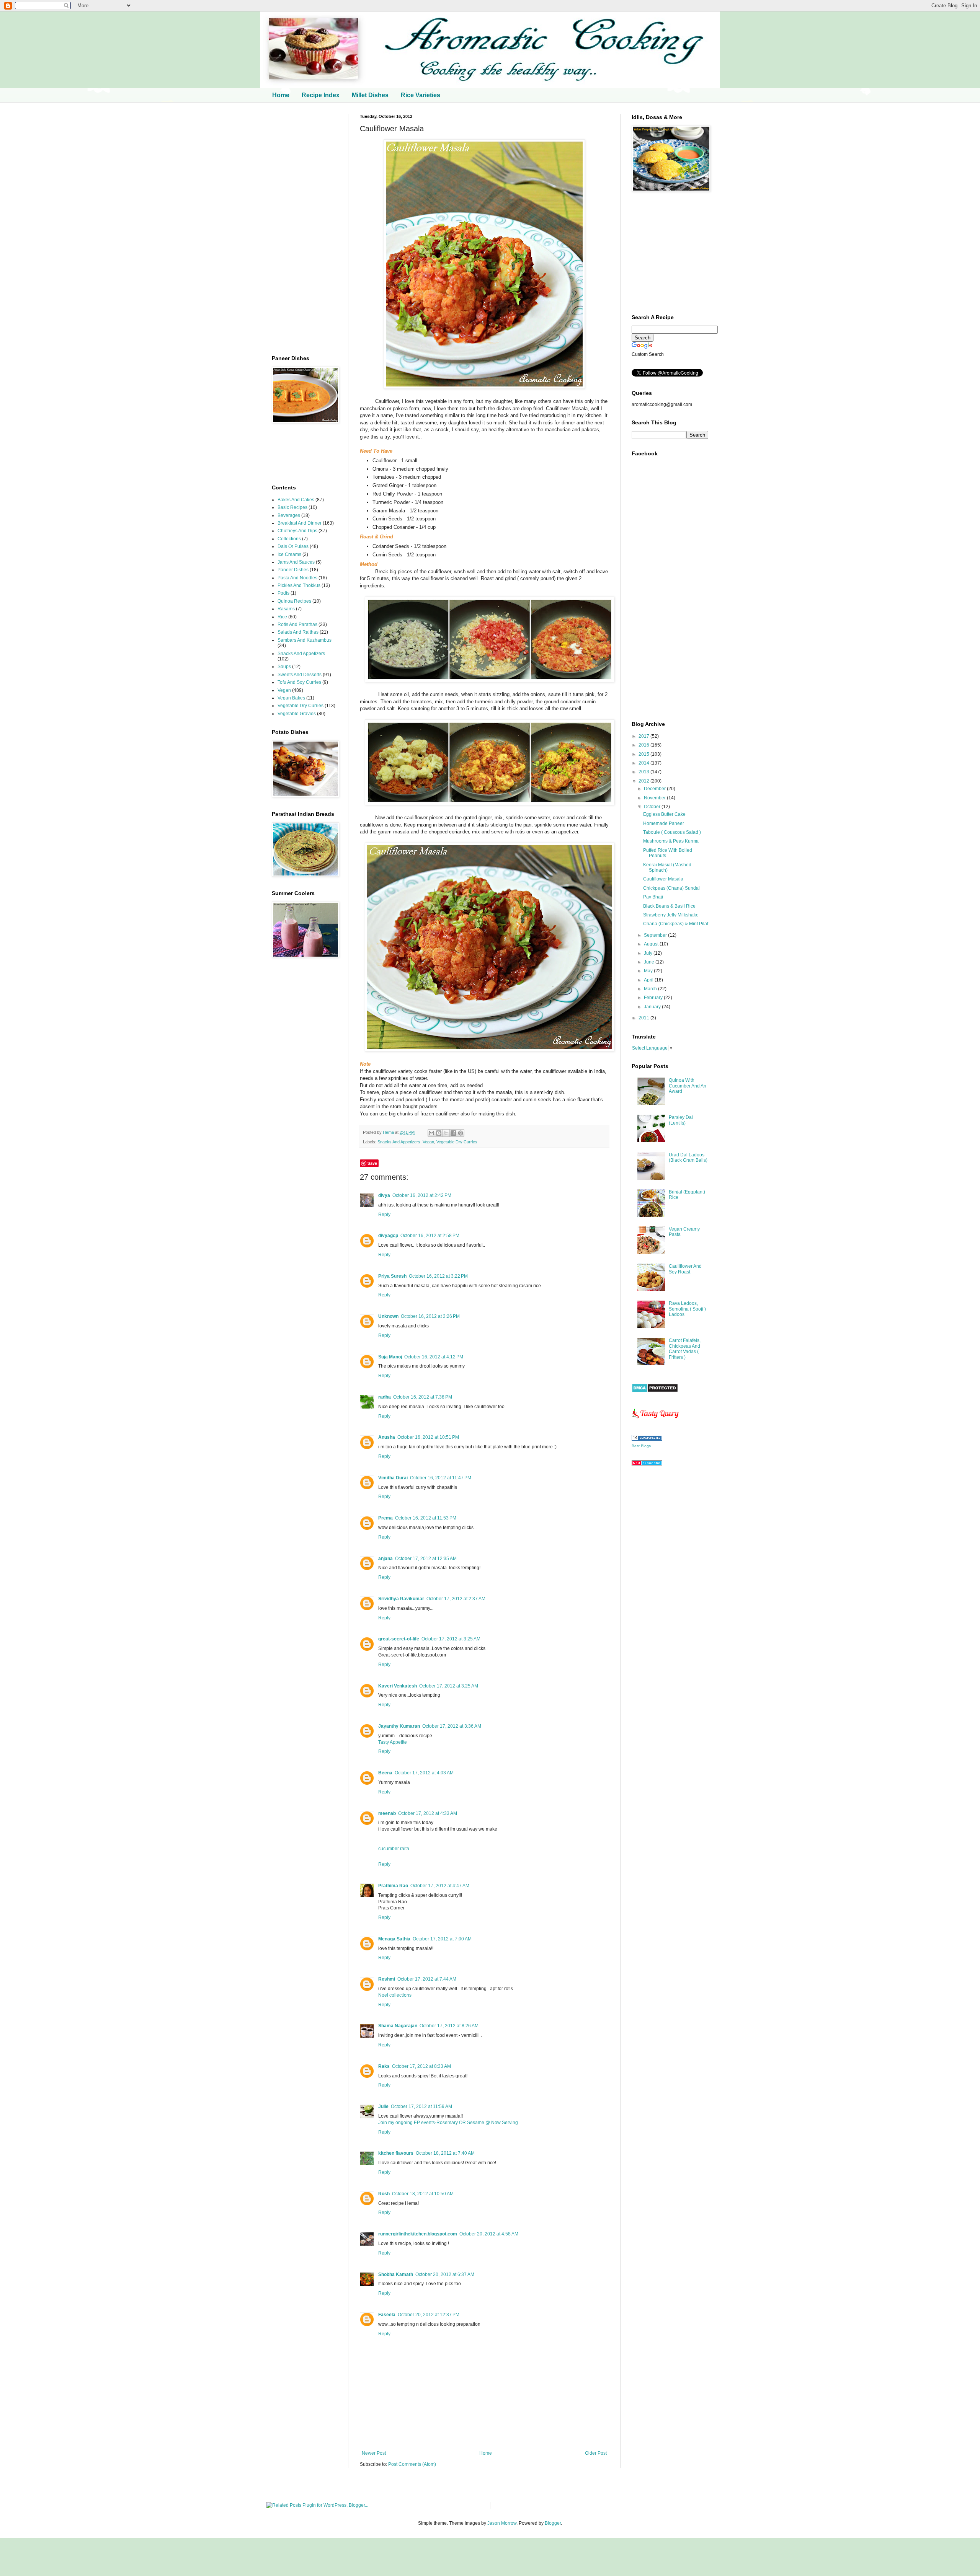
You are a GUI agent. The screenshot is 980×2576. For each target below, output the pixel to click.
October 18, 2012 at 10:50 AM (423, 2194)
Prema (385, 1518)
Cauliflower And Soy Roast (685, 1269)
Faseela (387, 2315)
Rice (282, 617)
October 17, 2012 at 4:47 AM (440, 1886)
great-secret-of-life (399, 1639)
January (653, 1007)
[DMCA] (655, 1391)
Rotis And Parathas (297, 624)
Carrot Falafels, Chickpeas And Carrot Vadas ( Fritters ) (685, 1349)
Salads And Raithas (298, 632)
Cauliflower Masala (663, 879)
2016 (644, 745)
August (652, 944)
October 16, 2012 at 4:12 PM (434, 1357)
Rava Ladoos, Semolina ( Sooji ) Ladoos (687, 1309)
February (654, 998)
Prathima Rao (393, 1886)
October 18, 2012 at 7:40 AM (445, 2153)
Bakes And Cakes (296, 500)
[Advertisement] (304, 229)
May (649, 971)
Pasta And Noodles (297, 578)
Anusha (387, 1437)
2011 (644, 1018)
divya (384, 1195)
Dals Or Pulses (293, 546)
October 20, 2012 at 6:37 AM (445, 2274)
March (651, 989)
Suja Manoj (390, 1357)
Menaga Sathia (394, 1939)
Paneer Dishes (293, 570)
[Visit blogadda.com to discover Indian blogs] (647, 1464)
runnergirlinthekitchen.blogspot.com (418, 2234)
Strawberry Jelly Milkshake (671, 915)
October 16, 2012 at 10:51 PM (428, 1437)
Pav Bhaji (653, 897)
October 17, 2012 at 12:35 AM (426, 1559)
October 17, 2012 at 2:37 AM (456, 1599)
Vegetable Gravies (297, 714)
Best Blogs (641, 1446)
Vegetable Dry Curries (457, 1142)
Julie (383, 2106)
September (656, 935)
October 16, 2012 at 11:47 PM (441, 1478)
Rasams (286, 609)
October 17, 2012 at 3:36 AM (452, 1726)
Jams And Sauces (296, 562)
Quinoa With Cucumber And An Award (688, 1086)
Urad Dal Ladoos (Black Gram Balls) (688, 1158)
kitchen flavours (396, 2153)
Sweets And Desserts (300, 675)
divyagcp (388, 1236)
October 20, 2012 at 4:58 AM (489, 2234)
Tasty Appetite (393, 1742)
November (655, 798)
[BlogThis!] (439, 1133)
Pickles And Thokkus (299, 585)
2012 (644, 781)
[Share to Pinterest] (461, 1133)
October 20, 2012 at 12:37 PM (429, 2315)
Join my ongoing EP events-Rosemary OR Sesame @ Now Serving (448, 2123)
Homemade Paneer (664, 823)
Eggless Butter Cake (664, 814)
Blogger (553, 2523)
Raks (384, 2066)
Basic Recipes (292, 507)
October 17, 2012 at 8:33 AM (421, 2066)
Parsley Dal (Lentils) (681, 1120)
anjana (385, 1559)
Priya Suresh (392, 1276)
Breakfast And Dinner (300, 523)
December (655, 789)
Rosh (384, 2194)
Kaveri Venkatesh (398, 1686)
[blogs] (647, 1439)
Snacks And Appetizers (399, 1142)
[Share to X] (446, 1133)
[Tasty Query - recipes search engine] (656, 1420)
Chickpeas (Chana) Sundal (671, 888)
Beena (385, 1773)
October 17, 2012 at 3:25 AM (451, 1639)
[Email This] (431, 1133)
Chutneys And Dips (297, 531)
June (650, 962)
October (653, 807)
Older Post (596, 2453)
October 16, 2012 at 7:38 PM (423, 1397)
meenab (387, 1813)
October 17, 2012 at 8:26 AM (449, 2026)
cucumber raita (394, 1849)
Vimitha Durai (393, 1478)
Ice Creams (289, 554)
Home (281, 95)
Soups (284, 667)
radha (385, 1397)
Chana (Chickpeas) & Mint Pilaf (676, 924)
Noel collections (395, 1995)
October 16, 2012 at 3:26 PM (430, 1316)
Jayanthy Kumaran (399, 1726)
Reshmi (387, 1979)
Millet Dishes (370, 95)
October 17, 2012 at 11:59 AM (421, 2106)
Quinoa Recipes (294, 601)
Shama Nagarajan (398, 2026)
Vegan (428, 1142)
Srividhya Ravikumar (401, 1599)
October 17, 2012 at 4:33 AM (428, 1813)
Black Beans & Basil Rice (669, 906)
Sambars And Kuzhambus (305, 640)
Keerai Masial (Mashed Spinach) (667, 867)
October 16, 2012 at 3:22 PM (438, 1276)
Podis (283, 593)
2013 (644, 772)
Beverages (289, 515)
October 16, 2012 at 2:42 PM (422, 1195)
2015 (644, 754)
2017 (644, 736)
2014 (644, 763)
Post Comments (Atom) (412, 2464)
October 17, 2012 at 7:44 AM (427, 1979)
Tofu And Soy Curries (299, 682)
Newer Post (374, 2453)
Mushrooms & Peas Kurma (671, 841)
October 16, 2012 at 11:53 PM (426, 1518)
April (649, 980)
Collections (289, 539)
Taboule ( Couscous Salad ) (672, 832)
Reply (384, 1215)
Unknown (388, 1316)
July (649, 953)
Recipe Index (321, 95)
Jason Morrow (502, 2523)
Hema (389, 1132)
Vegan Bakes (291, 698)
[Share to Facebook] (453, 1133)
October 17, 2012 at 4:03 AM (424, 1773)
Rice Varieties (421, 95)
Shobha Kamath (396, 2274)
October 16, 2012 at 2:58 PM (430, 1236)
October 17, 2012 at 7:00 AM (442, 1939)
